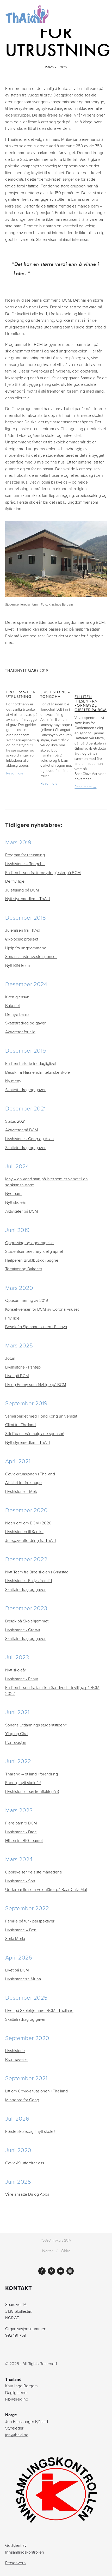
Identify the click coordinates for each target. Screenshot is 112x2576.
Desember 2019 (26, 1050)
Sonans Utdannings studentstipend (36, 1725)
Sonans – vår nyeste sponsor (31, 956)
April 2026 (19, 1957)
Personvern (15, 2563)
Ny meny (13, 1081)
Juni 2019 (17, 1230)
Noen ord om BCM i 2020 (28, 1523)
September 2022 (27, 1908)
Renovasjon (16, 1742)
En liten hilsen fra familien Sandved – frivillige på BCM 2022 (52, 1690)
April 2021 (18, 1461)
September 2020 (27, 2038)
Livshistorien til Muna (23, 1979)
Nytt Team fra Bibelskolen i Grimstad (37, 1572)
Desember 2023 (26, 1608)
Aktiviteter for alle (20, 1032)
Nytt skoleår (16, 1202)
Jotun (10, 1358)
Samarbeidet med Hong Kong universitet (41, 1416)
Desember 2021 (26, 1108)
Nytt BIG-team (18, 965)
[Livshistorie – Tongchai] (57, 682)
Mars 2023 (19, 1810)
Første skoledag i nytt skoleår (31, 2131)
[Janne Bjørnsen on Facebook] (42, 2271)
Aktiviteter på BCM (22, 1130)
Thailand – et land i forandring (32, 1774)
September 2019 (26, 1403)
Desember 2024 (26, 984)
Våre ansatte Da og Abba (27, 2194)
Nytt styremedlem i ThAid (27, 899)
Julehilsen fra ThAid (23, 930)
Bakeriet (13, 1005)
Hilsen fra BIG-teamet (24, 1840)
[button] (98, 670)
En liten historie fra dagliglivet (31, 1063)
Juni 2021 (17, 1712)
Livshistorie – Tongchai (55, 694)
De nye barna (17, 1014)
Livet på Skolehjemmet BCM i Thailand (39, 2010)
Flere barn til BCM (21, 1823)
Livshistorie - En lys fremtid (29, 1580)
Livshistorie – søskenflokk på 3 (32, 1791)
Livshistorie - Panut (22, 1679)
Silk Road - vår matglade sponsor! (35, 1433)
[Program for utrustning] (22, 682)
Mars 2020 (19, 1288)
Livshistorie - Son (20, 1881)
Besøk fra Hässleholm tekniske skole (38, 1072)
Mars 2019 (18, 842)
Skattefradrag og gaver (25, 1023)
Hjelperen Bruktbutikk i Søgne (32, 1260)
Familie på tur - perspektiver (30, 1921)
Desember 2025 (26, 1997)
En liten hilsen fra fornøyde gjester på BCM (91, 703)
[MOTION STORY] (51, 2271)
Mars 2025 (19, 1345)
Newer (47, 2251)
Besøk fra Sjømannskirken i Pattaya (36, 1327)
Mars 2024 (19, 1859)
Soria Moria (15, 1938)
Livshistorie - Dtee (21, 1832)
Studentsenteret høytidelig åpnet (34, 1251)
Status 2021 (15, 1121)
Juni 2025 (18, 2181)
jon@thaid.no (17, 2435)
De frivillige (15, 881)
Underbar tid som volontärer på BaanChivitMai (46, 1889)
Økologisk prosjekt (22, 939)
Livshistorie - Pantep (23, 1367)
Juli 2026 (17, 2118)
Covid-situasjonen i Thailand (30, 1474)
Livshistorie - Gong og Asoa (29, 1139)
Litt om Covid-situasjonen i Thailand (36, 2091)
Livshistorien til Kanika (24, 1531)
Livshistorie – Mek (21, 1491)
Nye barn (13, 1193)
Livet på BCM (17, 1376)
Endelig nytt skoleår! (23, 1783)
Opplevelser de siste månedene (34, 1872)
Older (65, 2251)
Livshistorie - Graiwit (23, 1630)
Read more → (17, 773)
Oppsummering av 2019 (27, 1300)
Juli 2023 (17, 1657)
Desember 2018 (26, 917)
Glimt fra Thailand (20, 1425)
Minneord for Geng (22, 2100)
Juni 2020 (18, 2150)
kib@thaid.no (17, 2399)
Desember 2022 (26, 1559)
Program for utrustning (21, 694)
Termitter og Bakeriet (24, 1269)
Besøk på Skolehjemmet (27, 1621)
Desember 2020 (26, 1510)
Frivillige (12, 1318)
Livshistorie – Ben (21, 1930)
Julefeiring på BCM (22, 890)
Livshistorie (15, 2050)
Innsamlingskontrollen (25, 2552)
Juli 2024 (17, 1166)
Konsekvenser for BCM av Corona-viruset (42, 1309)
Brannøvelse (16, 2059)
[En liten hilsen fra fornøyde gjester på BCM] (91, 684)
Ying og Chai (17, 1733)
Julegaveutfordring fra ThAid (30, 1540)
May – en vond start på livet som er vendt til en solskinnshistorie (46, 1182)
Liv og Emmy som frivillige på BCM (36, 1384)
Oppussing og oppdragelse (29, 1243)
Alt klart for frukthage (23, 1482)
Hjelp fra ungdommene (26, 948)
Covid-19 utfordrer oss (25, 2163)
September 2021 (26, 2078)
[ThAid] (61, 2271)
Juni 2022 (18, 1761)
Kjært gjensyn (17, 997)
